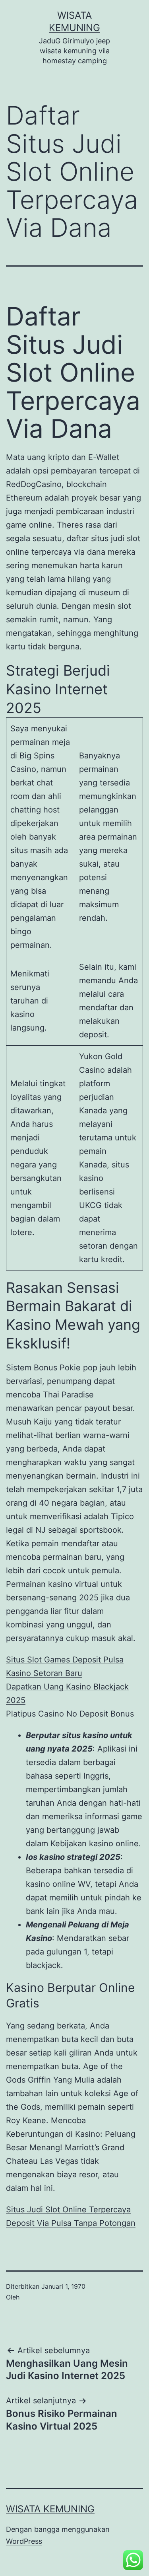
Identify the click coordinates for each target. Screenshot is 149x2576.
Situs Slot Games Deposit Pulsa (65, 1660)
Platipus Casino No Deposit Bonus (70, 1714)
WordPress (24, 2541)
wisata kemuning (50, 2509)
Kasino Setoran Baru (44, 1673)
